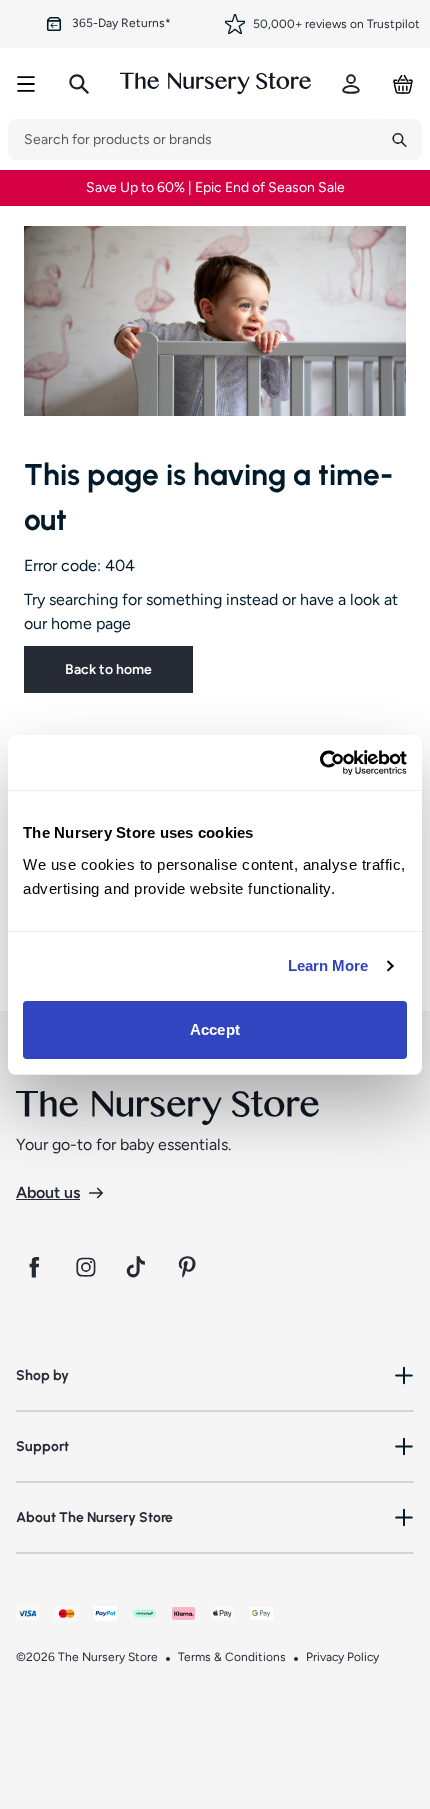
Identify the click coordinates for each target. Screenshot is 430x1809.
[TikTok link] (138, 1267)
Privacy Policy (342, 1657)
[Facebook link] (34, 1267)
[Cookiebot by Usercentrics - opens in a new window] (319, 763)
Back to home (108, 669)
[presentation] (192, 139)
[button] (215, 1375)
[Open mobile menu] (26, 84)
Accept (215, 1029)
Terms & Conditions (232, 1657)
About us (48, 1192)
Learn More (328, 965)
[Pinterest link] (190, 1267)
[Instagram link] (86, 1267)
